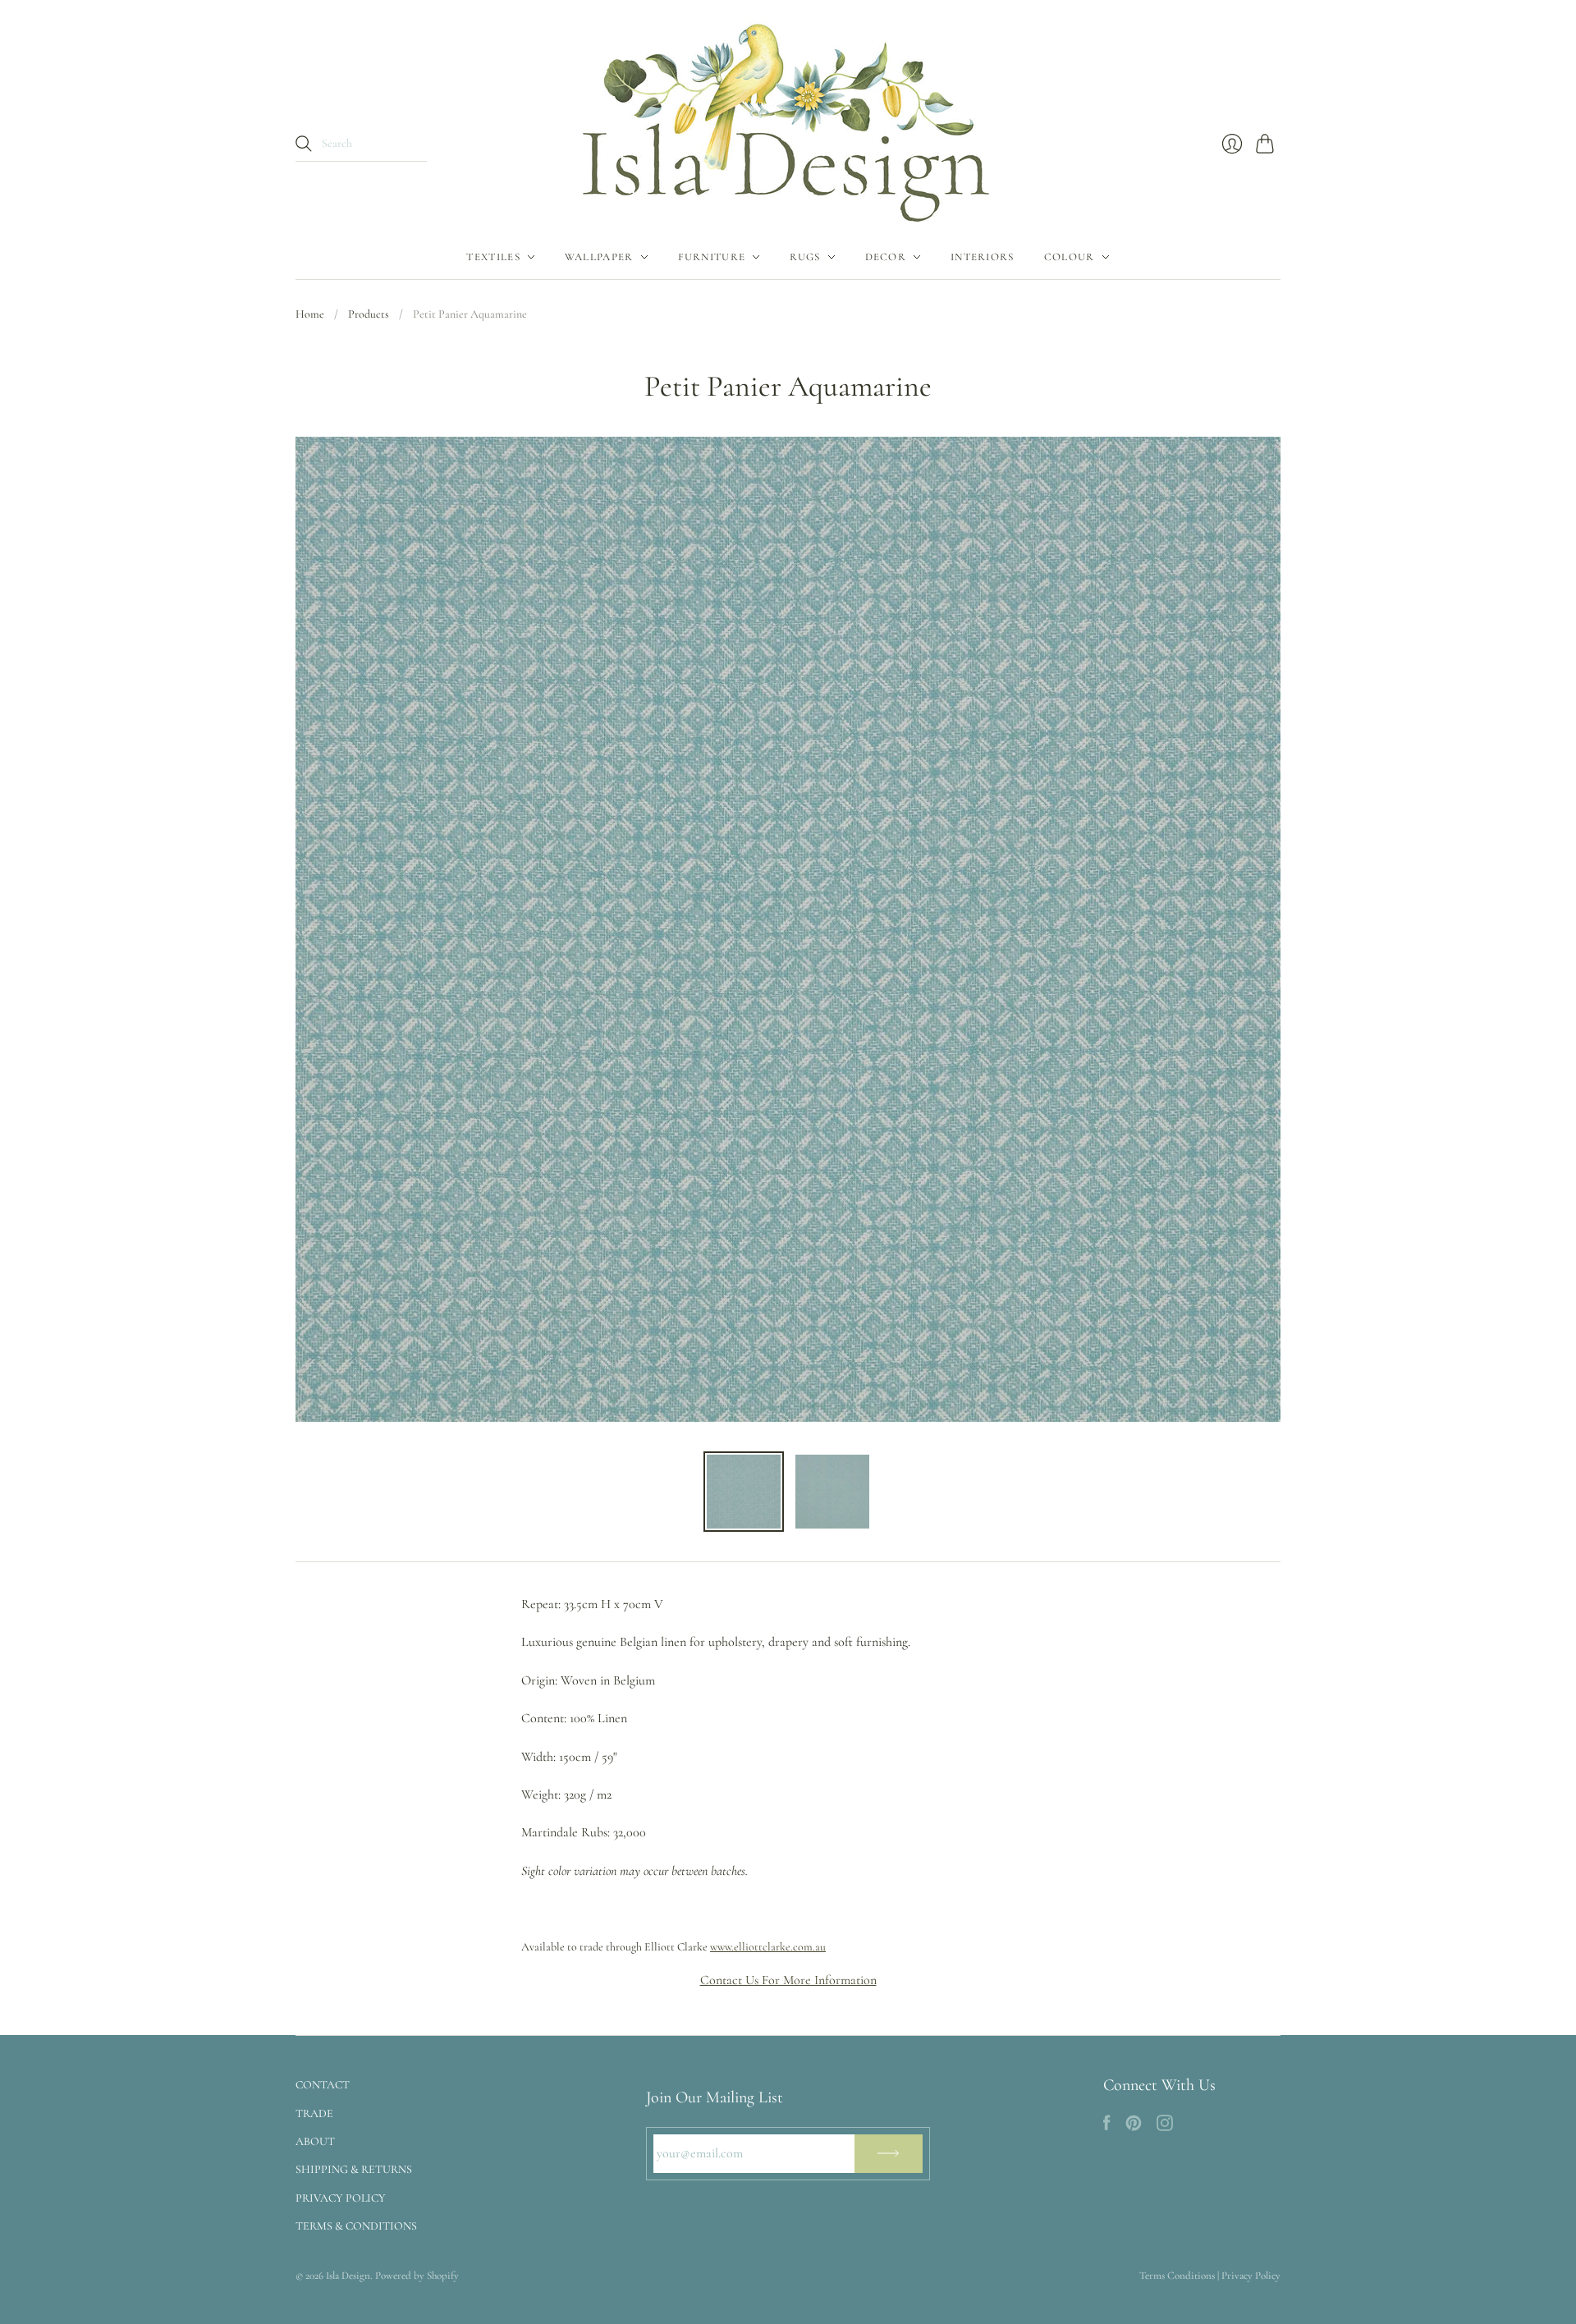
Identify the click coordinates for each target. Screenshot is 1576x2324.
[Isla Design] (788, 117)
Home (310, 314)
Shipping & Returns (354, 2169)
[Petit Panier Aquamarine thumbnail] (744, 1492)
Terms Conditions (1177, 2276)
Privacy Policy (341, 2198)
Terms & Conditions (356, 2226)
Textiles (493, 257)
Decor (886, 257)
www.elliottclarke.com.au (768, 1947)
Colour (1070, 257)
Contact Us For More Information (788, 1980)
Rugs (805, 257)
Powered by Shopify (417, 2276)
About (315, 2141)
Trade (314, 2113)
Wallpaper (599, 257)
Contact (323, 2085)
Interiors (983, 257)
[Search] (304, 144)
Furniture (712, 257)
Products (369, 314)
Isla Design (348, 2276)
